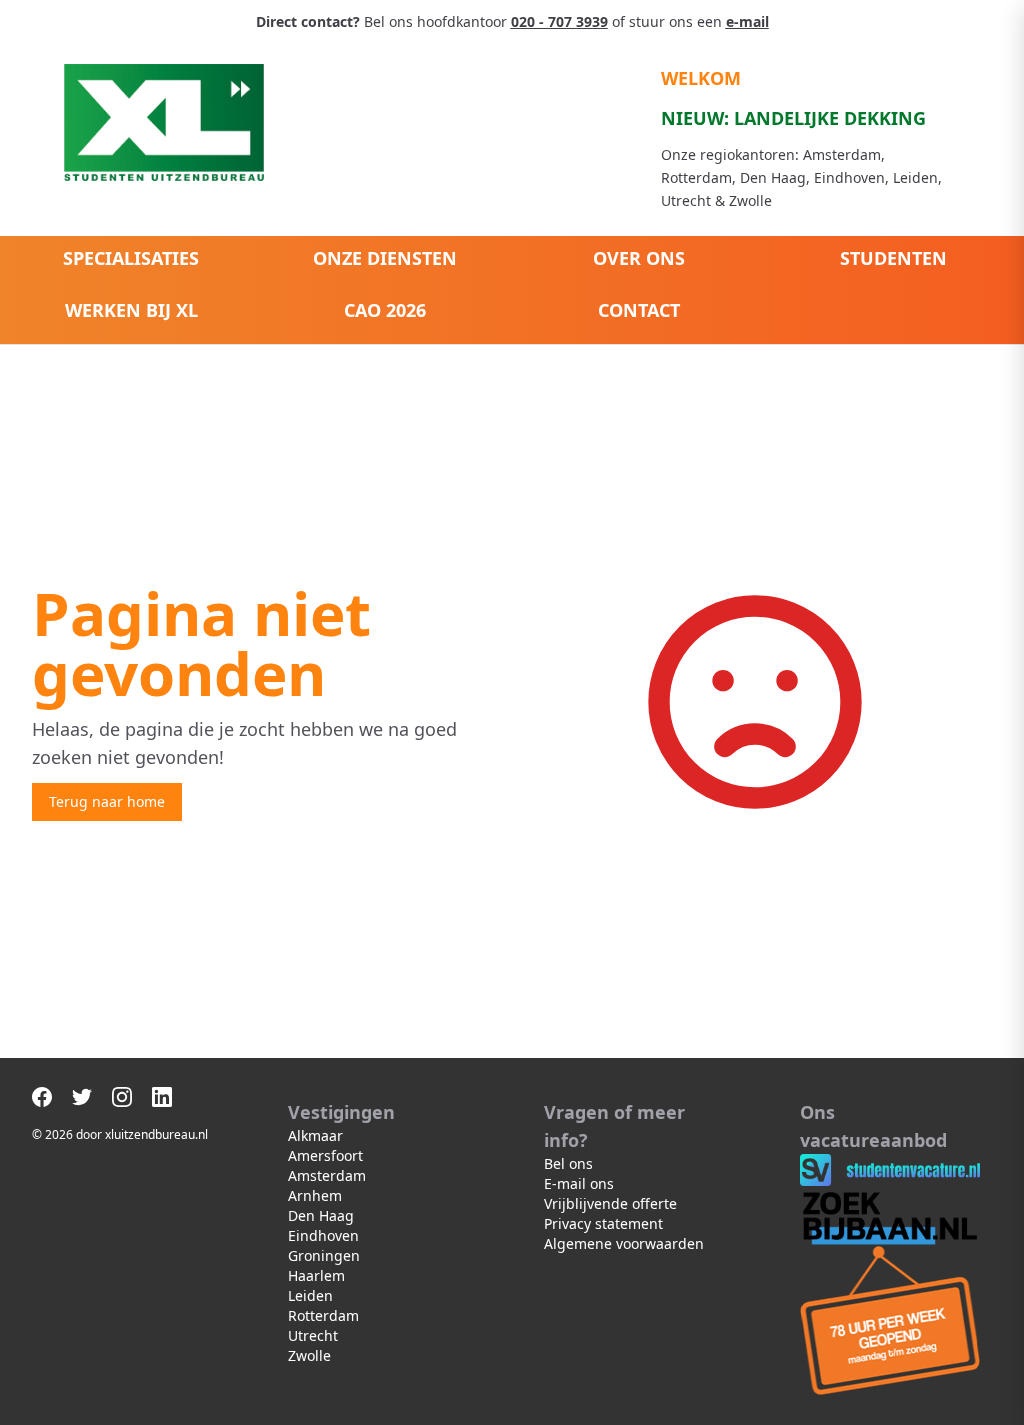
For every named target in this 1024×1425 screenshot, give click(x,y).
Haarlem (316, 1275)
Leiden (310, 1295)
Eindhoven (323, 1235)
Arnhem (315, 1195)
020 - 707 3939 (559, 21)
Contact (639, 310)
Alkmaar (315, 1135)
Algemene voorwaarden (624, 1243)
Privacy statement (603, 1223)
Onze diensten (385, 258)
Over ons (639, 258)
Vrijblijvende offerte (610, 1203)
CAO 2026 (385, 310)
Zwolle (309, 1355)
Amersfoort (325, 1155)
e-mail (747, 21)
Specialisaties (131, 258)
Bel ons (568, 1163)
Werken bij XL (131, 310)
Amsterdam (327, 1175)
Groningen (324, 1255)
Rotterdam (323, 1315)
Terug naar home (107, 801)
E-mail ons (579, 1183)
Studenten (893, 258)
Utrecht (313, 1335)
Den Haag (321, 1215)
